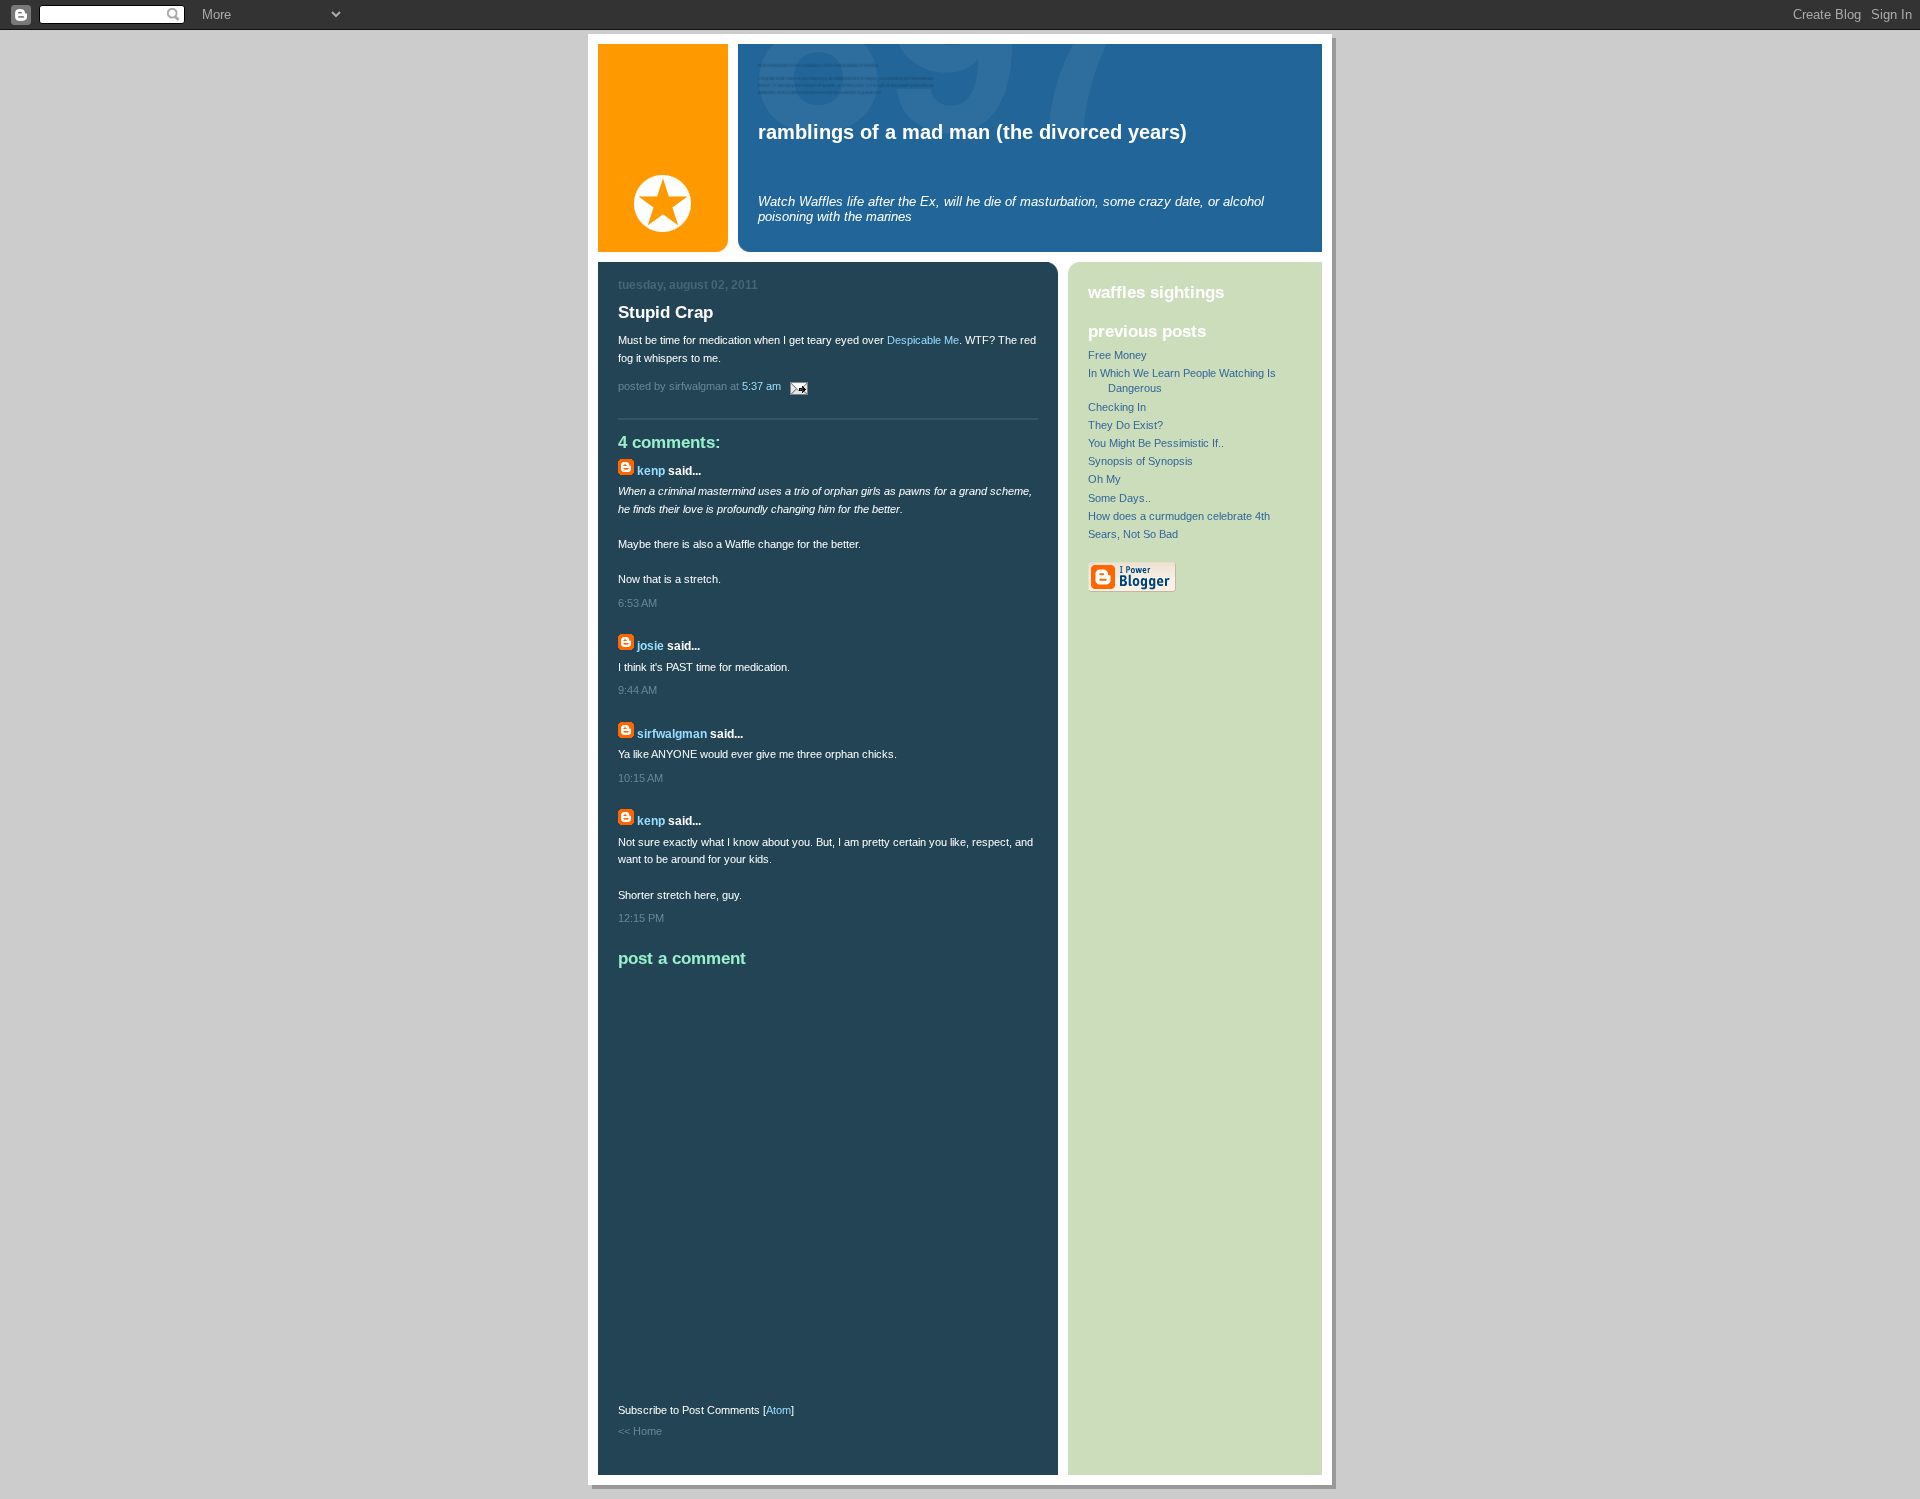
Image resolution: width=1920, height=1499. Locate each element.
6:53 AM (637, 603)
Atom (778, 1410)
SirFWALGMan (672, 734)
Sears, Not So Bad (1133, 534)
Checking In (1117, 407)
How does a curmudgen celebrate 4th (1179, 516)
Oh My (1104, 479)
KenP (651, 471)
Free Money (1117, 355)
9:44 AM (637, 690)
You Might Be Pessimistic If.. (1156, 443)
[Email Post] (796, 386)
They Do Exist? (1125, 425)
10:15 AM (640, 778)
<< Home (640, 1431)
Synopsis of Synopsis (1140, 461)
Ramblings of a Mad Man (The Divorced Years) (972, 132)
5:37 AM (763, 386)
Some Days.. (1119, 498)
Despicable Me (923, 340)
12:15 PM (641, 918)
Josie (650, 646)
